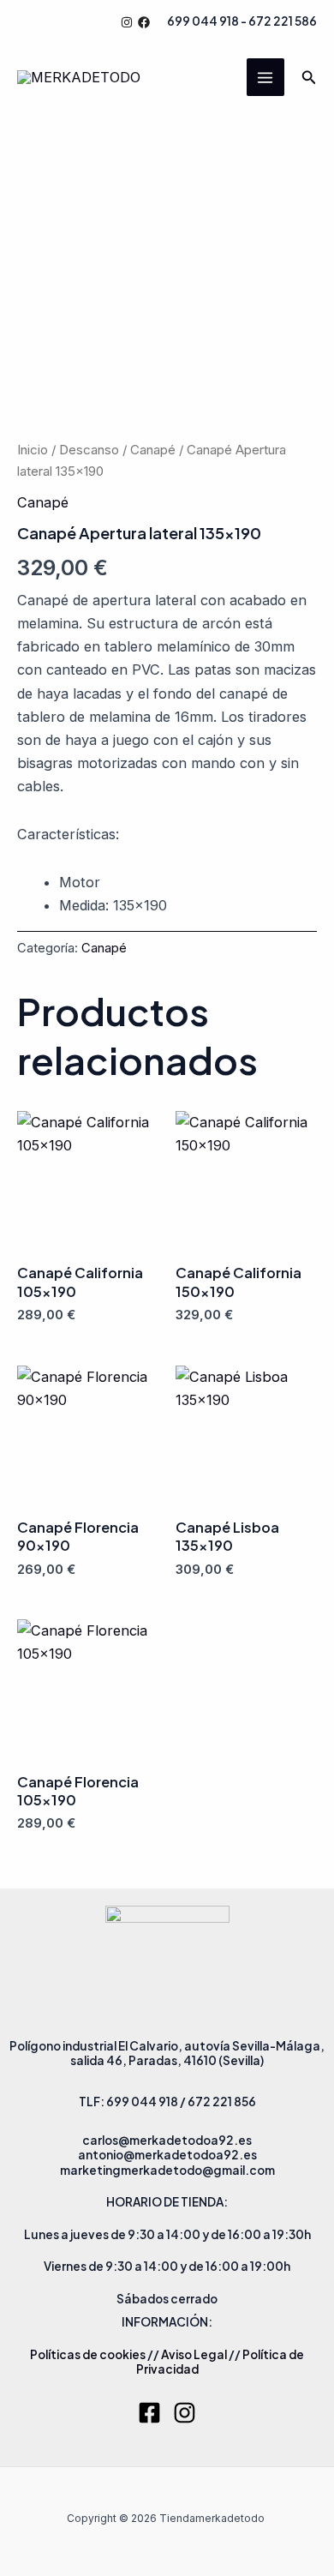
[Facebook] (144, 22)
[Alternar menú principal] (265, 77)
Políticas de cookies (88, 2354)
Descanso (89, 450)
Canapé (153, 450)
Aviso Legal (194, 2354)
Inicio (33, 450)
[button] (309, 78)
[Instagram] (127, 22)
